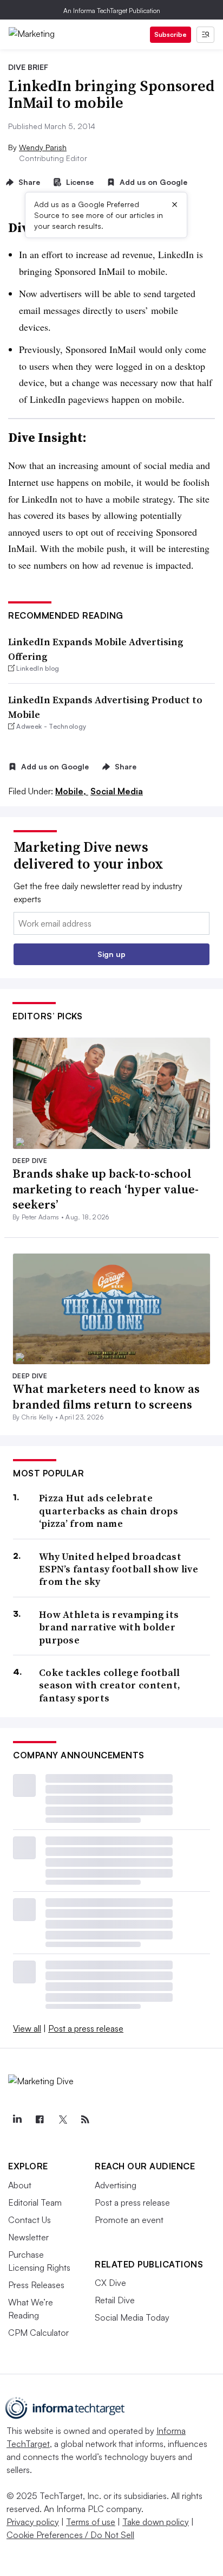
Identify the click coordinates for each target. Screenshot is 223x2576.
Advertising (116, 2185)
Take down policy (156, 2522)
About (20, 2185)
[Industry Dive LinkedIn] (17, 2119)
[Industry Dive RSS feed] (85, 2119)
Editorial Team (35, 2202)
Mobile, (72, 791)
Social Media (117, 791)
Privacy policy (33, 2522)
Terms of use (91, 2522)
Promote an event (129, 2220)
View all (27, 2028)
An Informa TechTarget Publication (112, 11)
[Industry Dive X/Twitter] (62, 2119)
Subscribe (170, 34)
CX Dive (110, 2283)
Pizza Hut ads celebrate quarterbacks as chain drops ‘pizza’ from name (109, 1511)
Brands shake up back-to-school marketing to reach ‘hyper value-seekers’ (106, 1189)
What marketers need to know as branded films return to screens (106, 1396)
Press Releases (36, 2285)
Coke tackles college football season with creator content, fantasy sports (110, 1685)
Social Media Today (132, 2317)
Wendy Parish (43, 147)
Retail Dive (115, 2300)
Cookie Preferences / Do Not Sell (70, 2535)
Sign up (111, 954)
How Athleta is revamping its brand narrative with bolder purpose (109, 1627)
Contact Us (29, 2220)
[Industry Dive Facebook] (40, 2119)
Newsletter (28, 2237)
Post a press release (86, 2028)
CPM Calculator (38, 2333)
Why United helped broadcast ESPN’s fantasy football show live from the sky (119, 1569)
